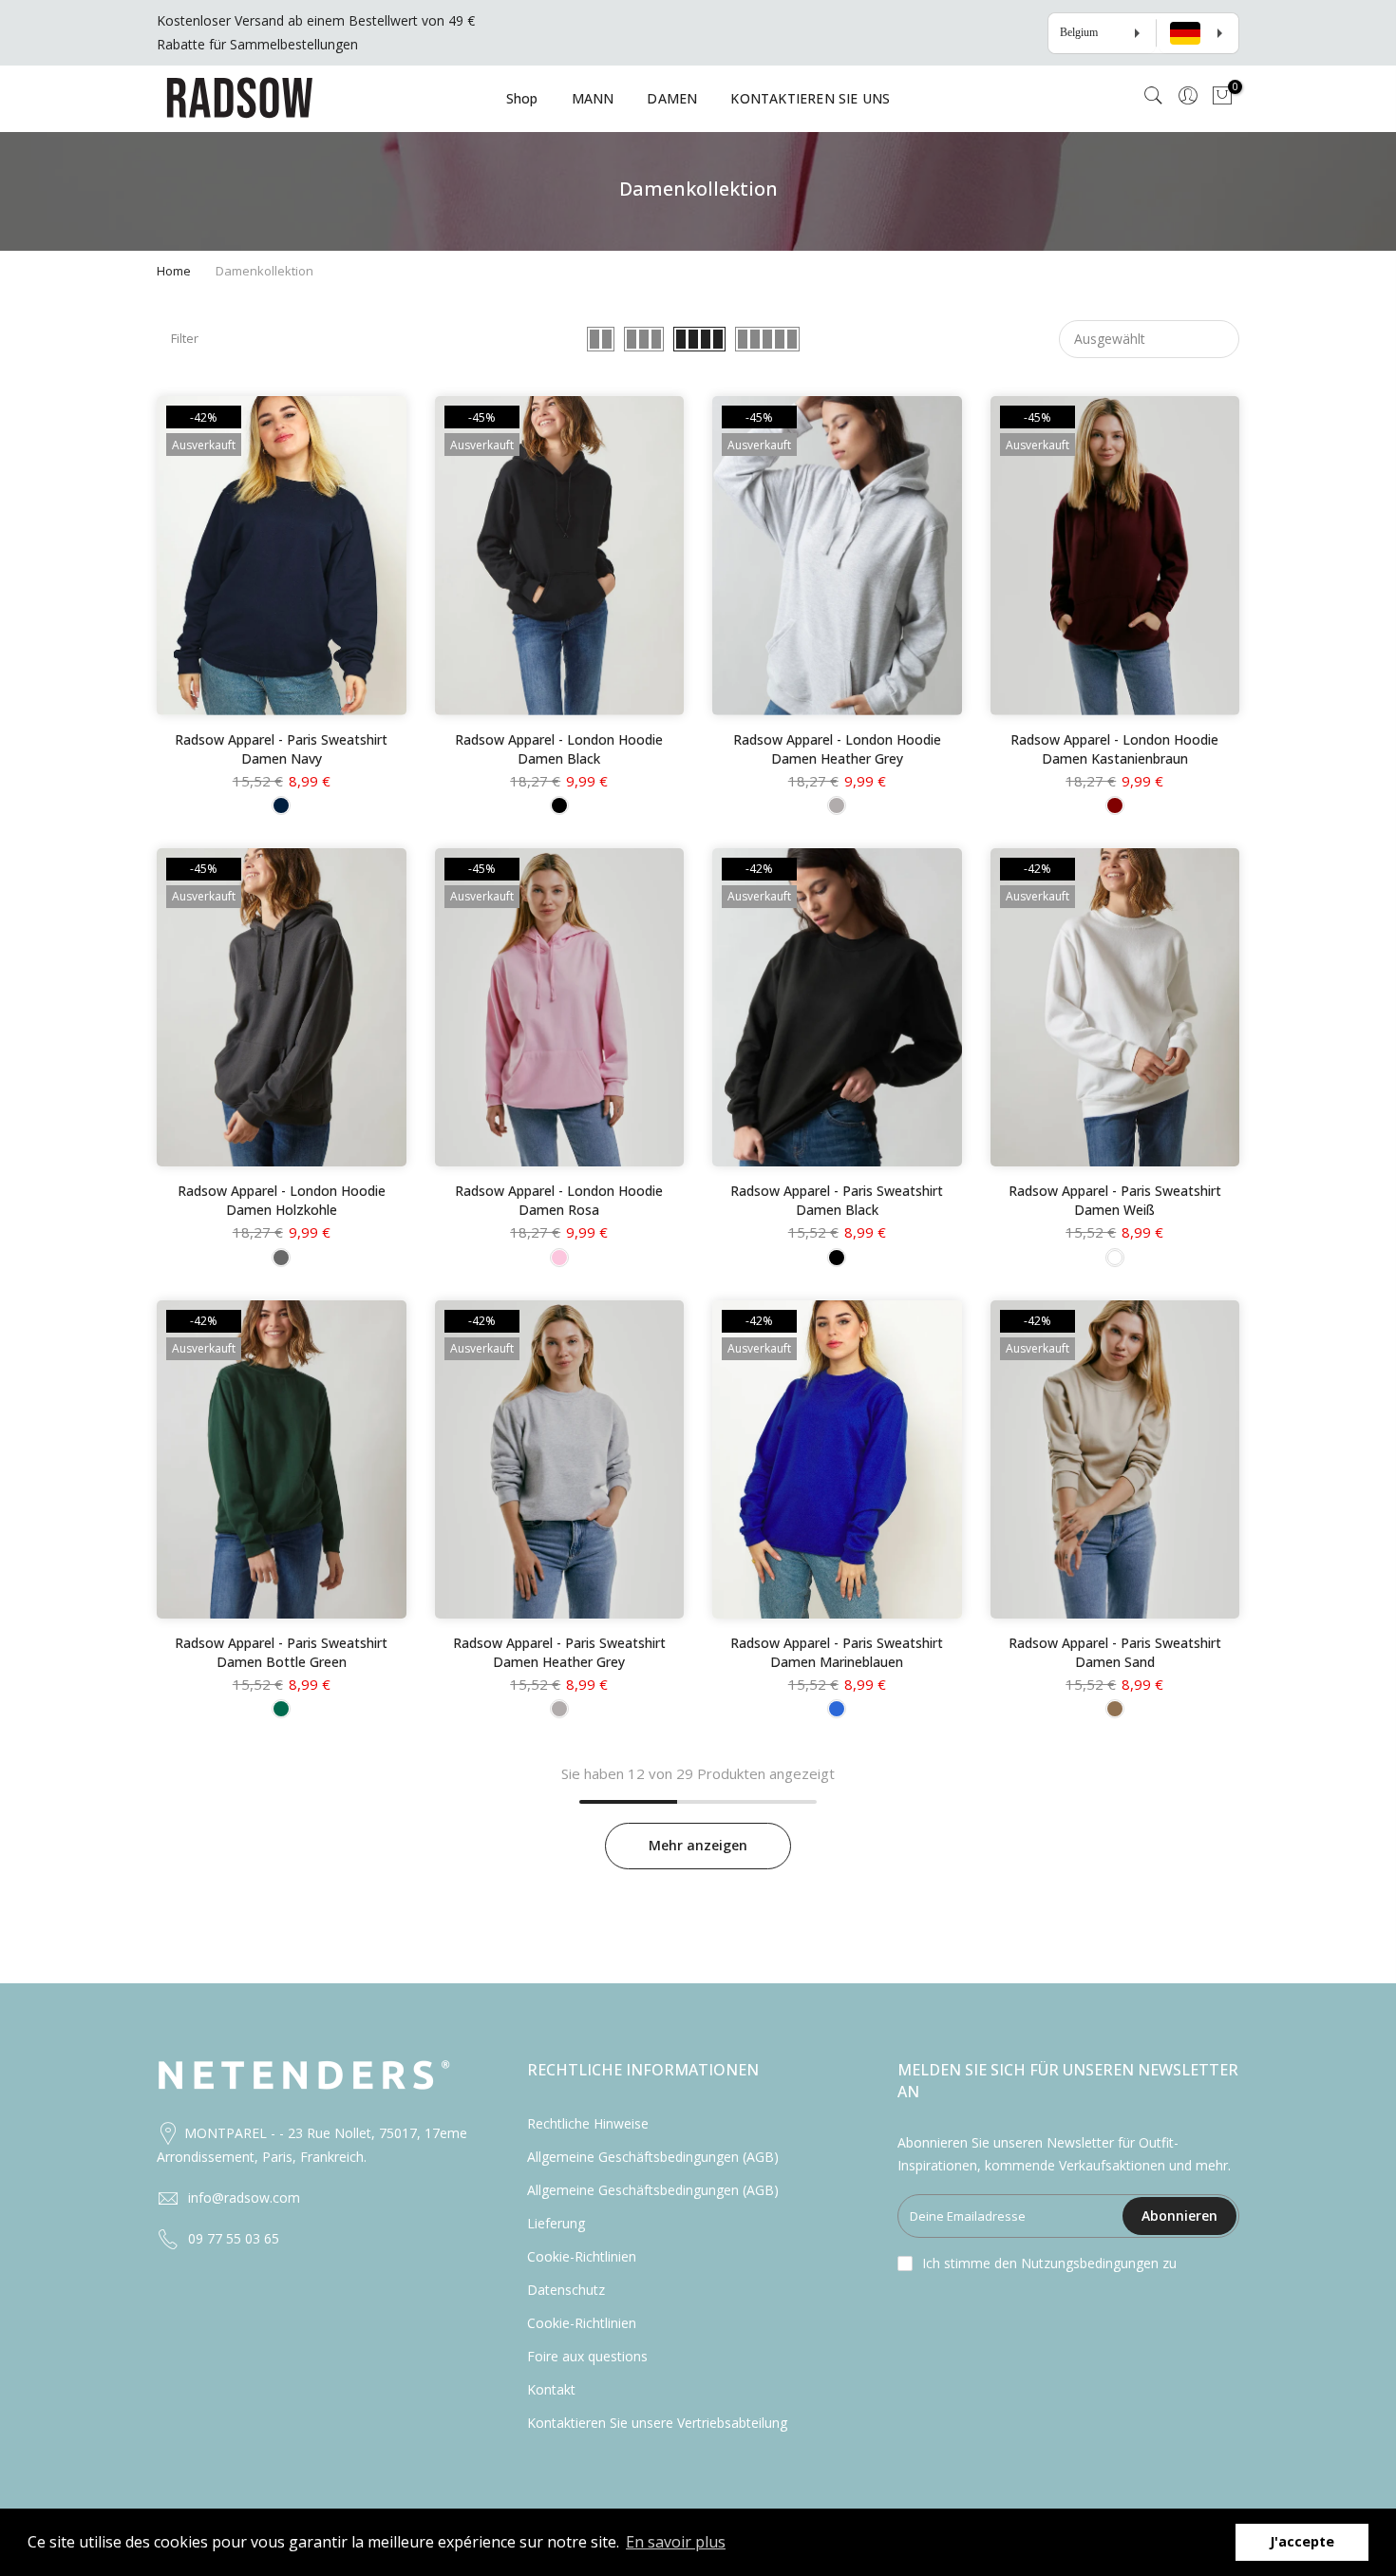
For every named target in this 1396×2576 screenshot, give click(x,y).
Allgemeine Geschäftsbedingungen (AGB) (653, 2157)
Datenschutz (566, 2290)
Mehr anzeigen (698, 1845)
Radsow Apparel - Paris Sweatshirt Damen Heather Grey (559, 1652)
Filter (185, 338)
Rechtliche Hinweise (588, 2123)
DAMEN (672, 98)
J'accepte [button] (1302, 2541)
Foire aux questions (587, 2356)
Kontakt (551, 2389)
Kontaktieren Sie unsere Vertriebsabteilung (657, 2423)
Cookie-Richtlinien (582, 2256)
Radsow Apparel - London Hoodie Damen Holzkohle (282, 1200)
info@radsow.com (244, 2197)
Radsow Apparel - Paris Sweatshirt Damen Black (837, 1200)
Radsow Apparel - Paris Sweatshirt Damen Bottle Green (281, 1652)
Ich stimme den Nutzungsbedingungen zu (1049, 2263)
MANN (593, 98)
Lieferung (556, 2223)
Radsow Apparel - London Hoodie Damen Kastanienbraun (1114, 749)
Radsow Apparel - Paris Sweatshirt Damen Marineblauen (837, 1652)
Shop (522, 98)
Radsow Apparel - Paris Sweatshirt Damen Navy (281, 749)
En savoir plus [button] (676, 2542)
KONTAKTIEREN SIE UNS (810, 98)
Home (174, 271)
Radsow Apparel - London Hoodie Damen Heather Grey (837, 749)
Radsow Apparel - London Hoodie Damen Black (559, 749)
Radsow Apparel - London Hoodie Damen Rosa (559, 1200)
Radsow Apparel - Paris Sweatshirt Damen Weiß (1115, 1200)
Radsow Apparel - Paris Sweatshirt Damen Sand (1115, 1652)
